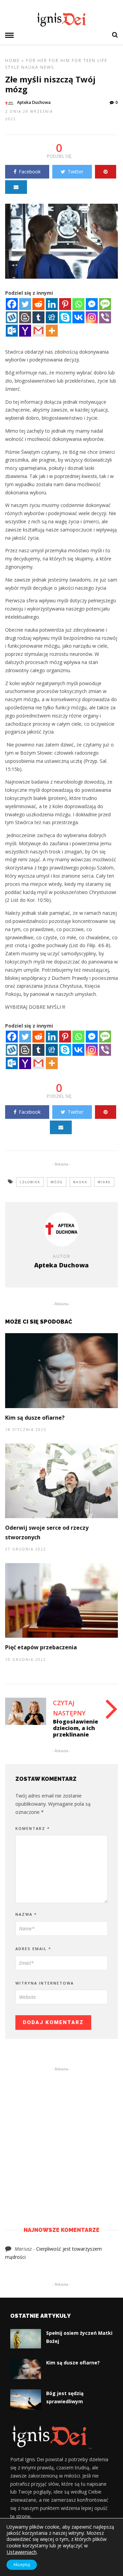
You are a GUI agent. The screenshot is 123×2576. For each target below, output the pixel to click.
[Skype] (65, 317)
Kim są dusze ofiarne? (35, 1418)
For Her (37, 60)
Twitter (76, 172)
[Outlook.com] (12, 331)
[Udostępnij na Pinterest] (106, 172)
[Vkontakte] (78, 317)
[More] (52, 331)
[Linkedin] (52, 304)
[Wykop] (12, 317)
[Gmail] (38, 331)
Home (12, 60)
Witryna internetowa (45, 1983)
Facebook (30, 172)
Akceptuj (22, 2565)
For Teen (84, 60)
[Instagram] (92, 317)
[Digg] (52, 317)
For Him (59, 60)
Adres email (33, 1949)
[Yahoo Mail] (25, 331)
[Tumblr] (38, 317)
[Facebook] (12, 304)
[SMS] (105, 304)
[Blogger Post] (25, 317)
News (47, 67)
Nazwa (26, 1914)
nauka (80, 1182)
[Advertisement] (61, 2137)
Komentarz (33, 1828)
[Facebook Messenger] (92, 304)
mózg (57, 1182)
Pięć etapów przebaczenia (41, 1647)
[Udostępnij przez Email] (16, 187)
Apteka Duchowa (34, 102)
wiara (104, 1182)
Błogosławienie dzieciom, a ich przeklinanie (76, 1728)
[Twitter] (25, 304)
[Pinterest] (65, 304)
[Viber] (105, 317)
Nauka (30, 67)
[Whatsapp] (78, 304)
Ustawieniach (22, 2552)
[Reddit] (38, 304)
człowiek (30, 1182)
